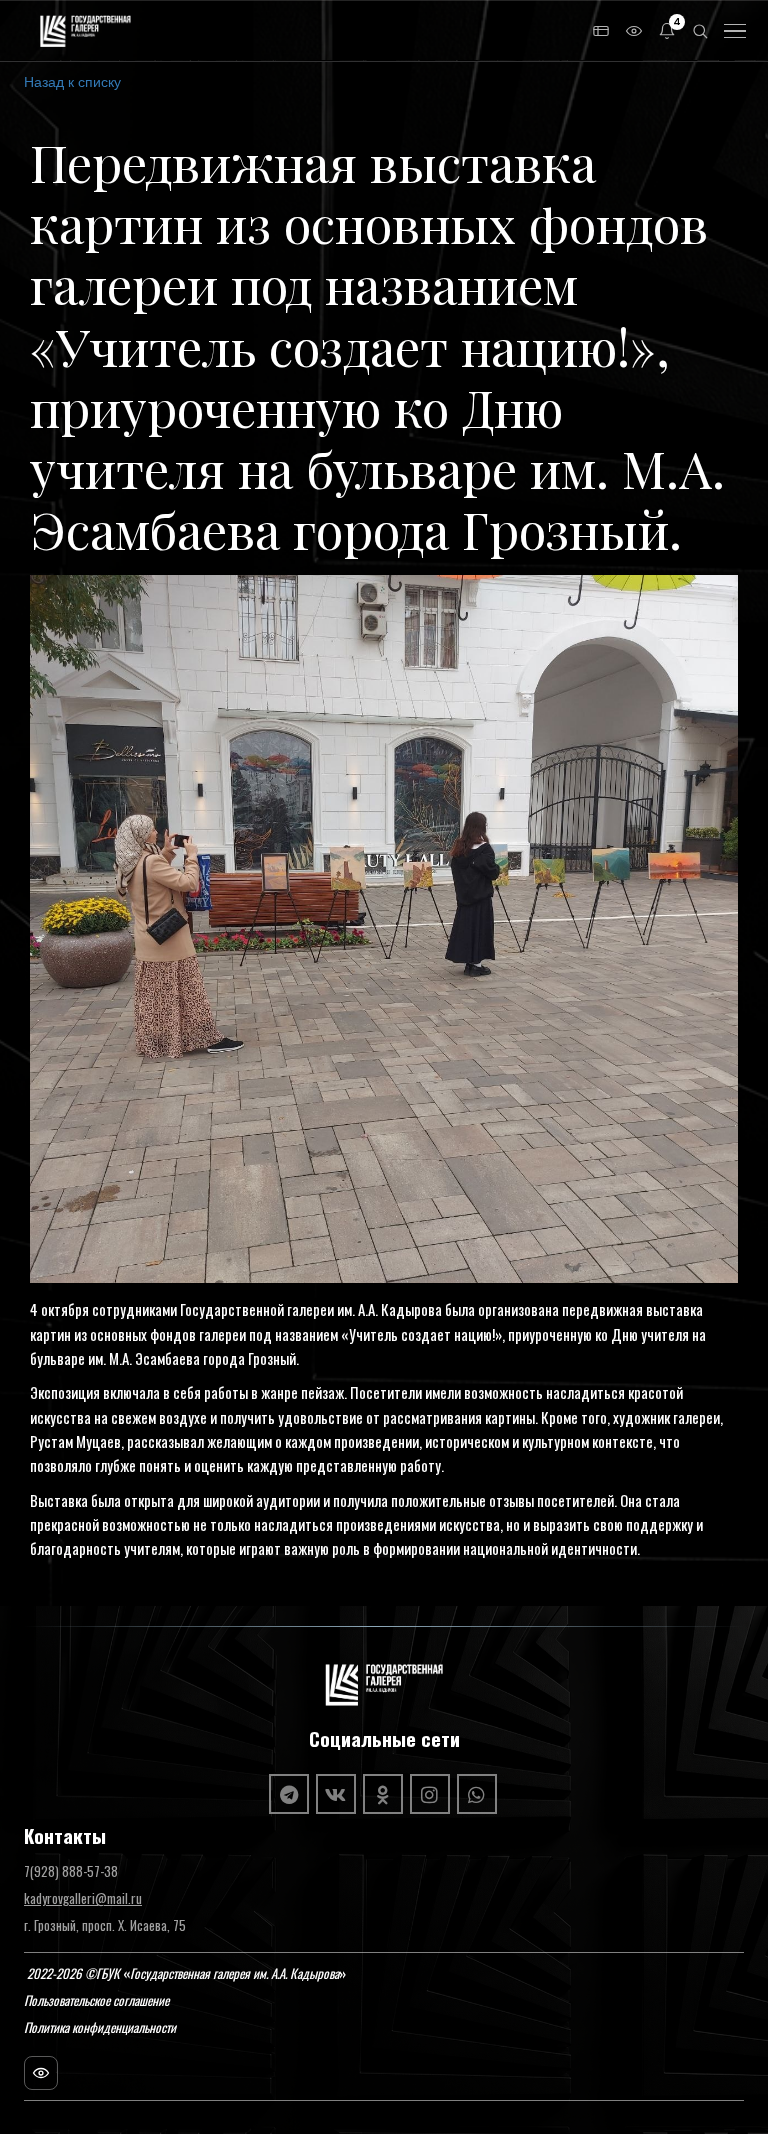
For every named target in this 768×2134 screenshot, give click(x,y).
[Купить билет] (601, 31)
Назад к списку (72, 81)
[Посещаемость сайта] (41, 2073)
